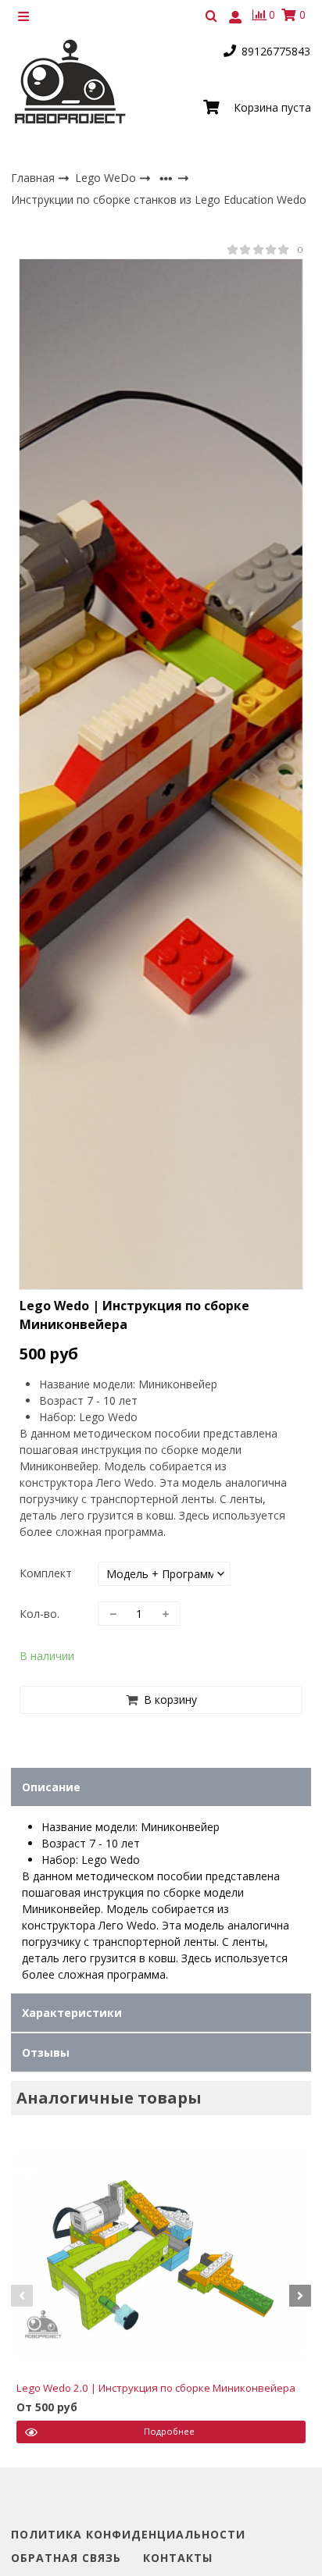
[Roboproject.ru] (71, 83)
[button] (22, 2296)
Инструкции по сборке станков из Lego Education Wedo (159, 200)
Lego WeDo (107, 178)
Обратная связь (66, 2558)
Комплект (46, 1573)
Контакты (178, 2558)
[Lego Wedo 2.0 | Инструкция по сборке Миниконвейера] (161, 2255)
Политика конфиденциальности (128, 2535)
